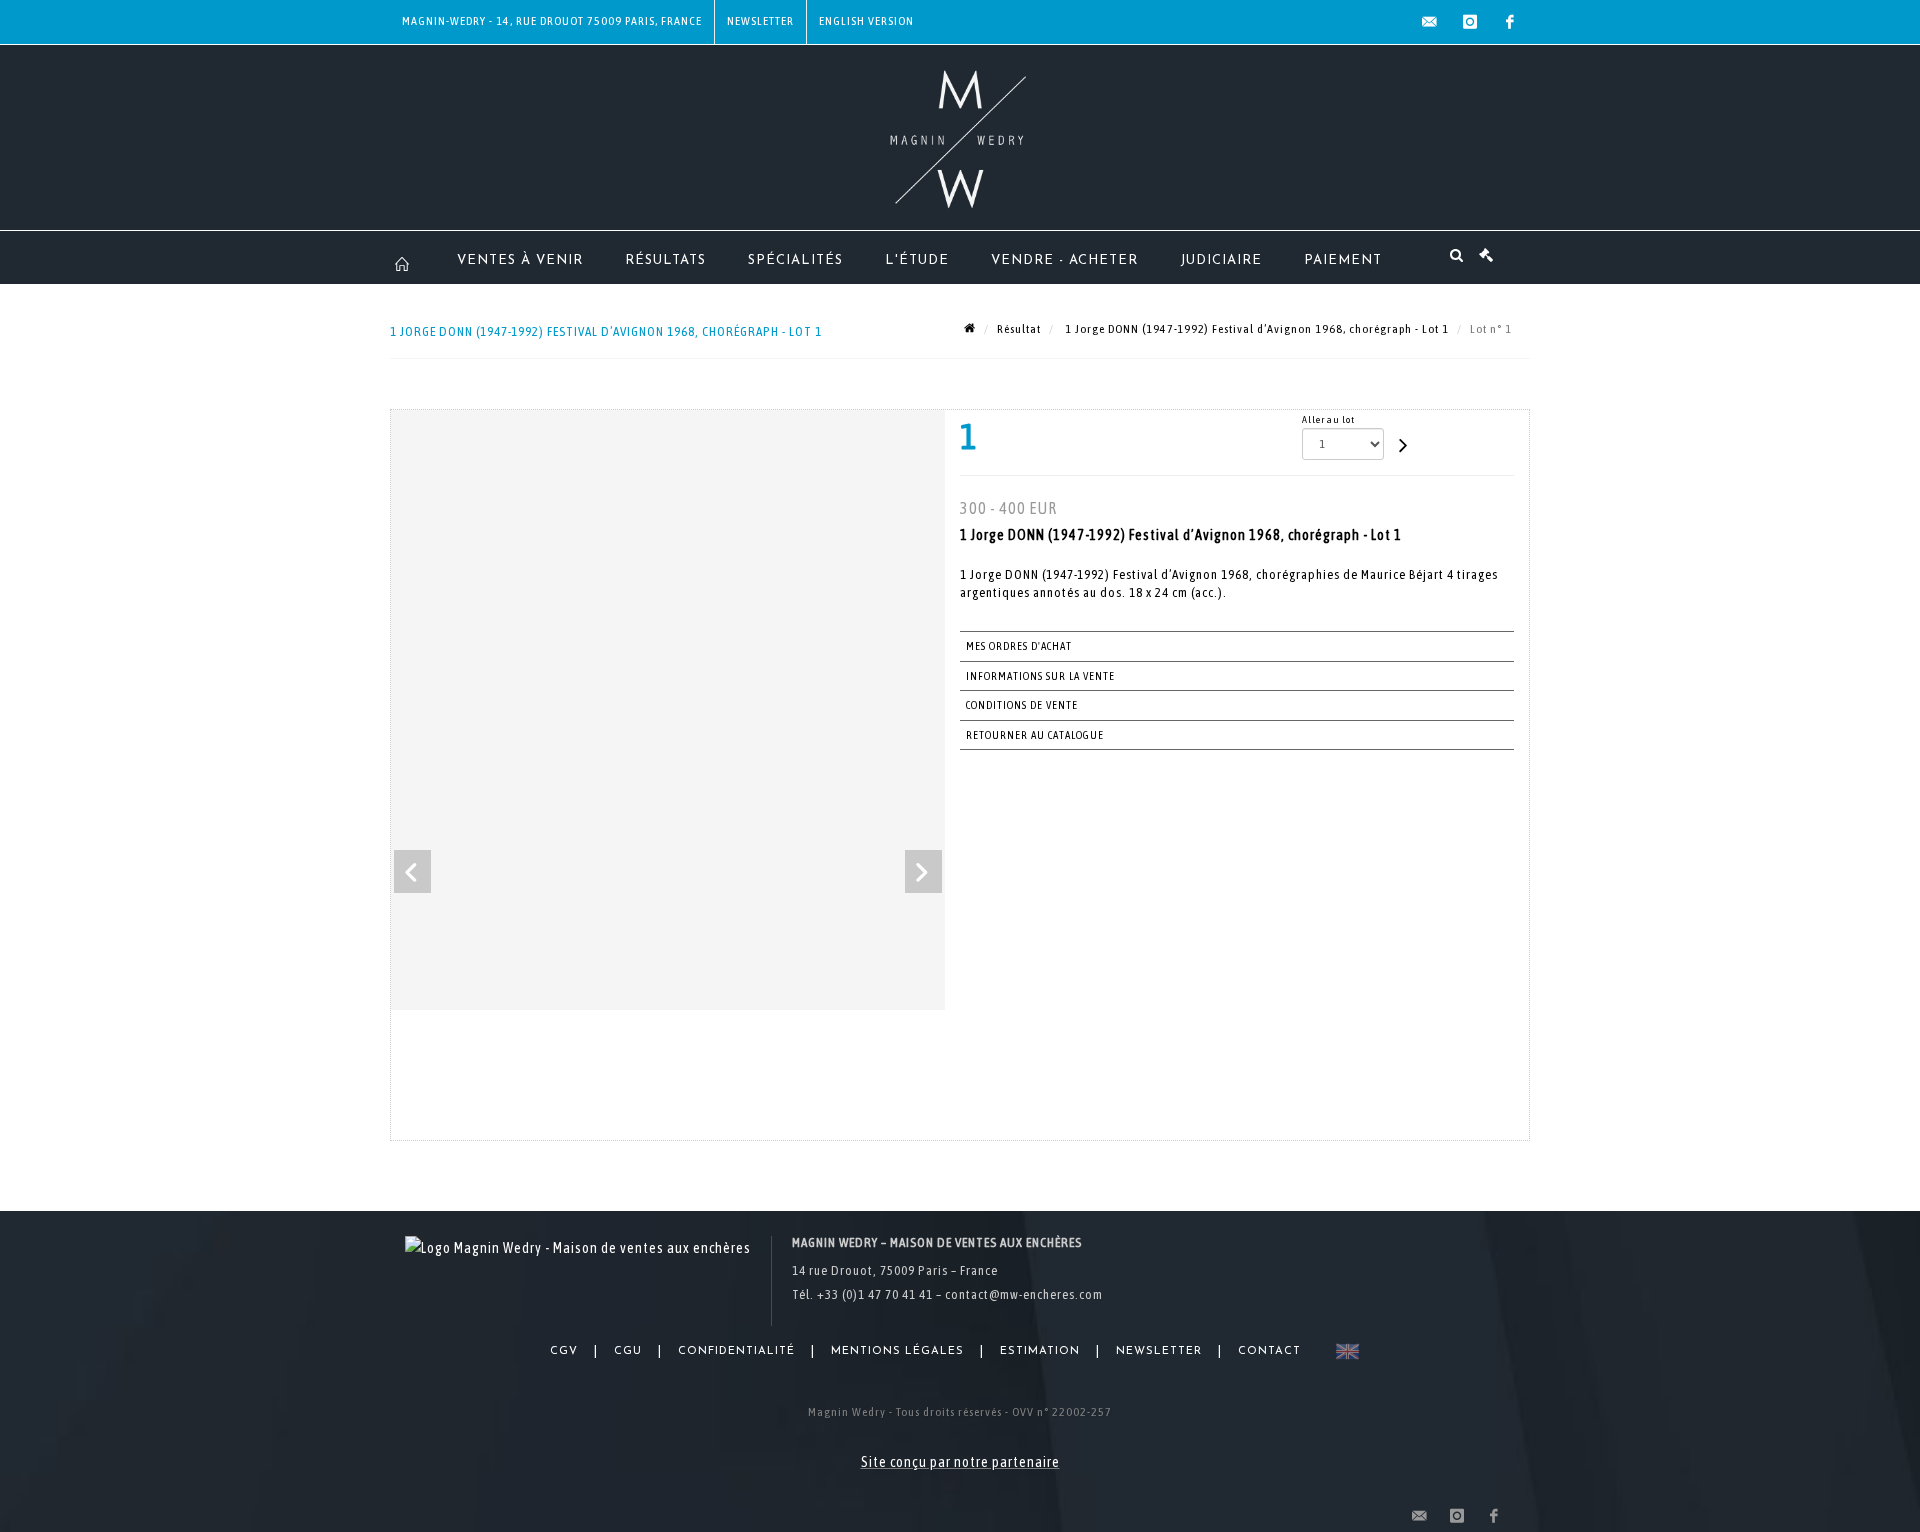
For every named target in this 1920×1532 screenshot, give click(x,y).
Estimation (1040, 1351)
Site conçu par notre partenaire (960, 1462)
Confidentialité (736, 1351)
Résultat (1019, 329)
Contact (1269, 1351)
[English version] (1343, 1351)
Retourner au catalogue (1035, 735)
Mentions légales (897, 1351)
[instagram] (1470, 22)
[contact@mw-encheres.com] (1430, 22)
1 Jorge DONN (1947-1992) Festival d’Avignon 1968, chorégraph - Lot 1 (1255, 329)
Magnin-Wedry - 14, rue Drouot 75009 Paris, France (552, 21)
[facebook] (1510, 22)
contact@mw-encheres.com (1024, 1294)
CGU (628, 1351)
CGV (564, 1351)
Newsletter (760, 21)
